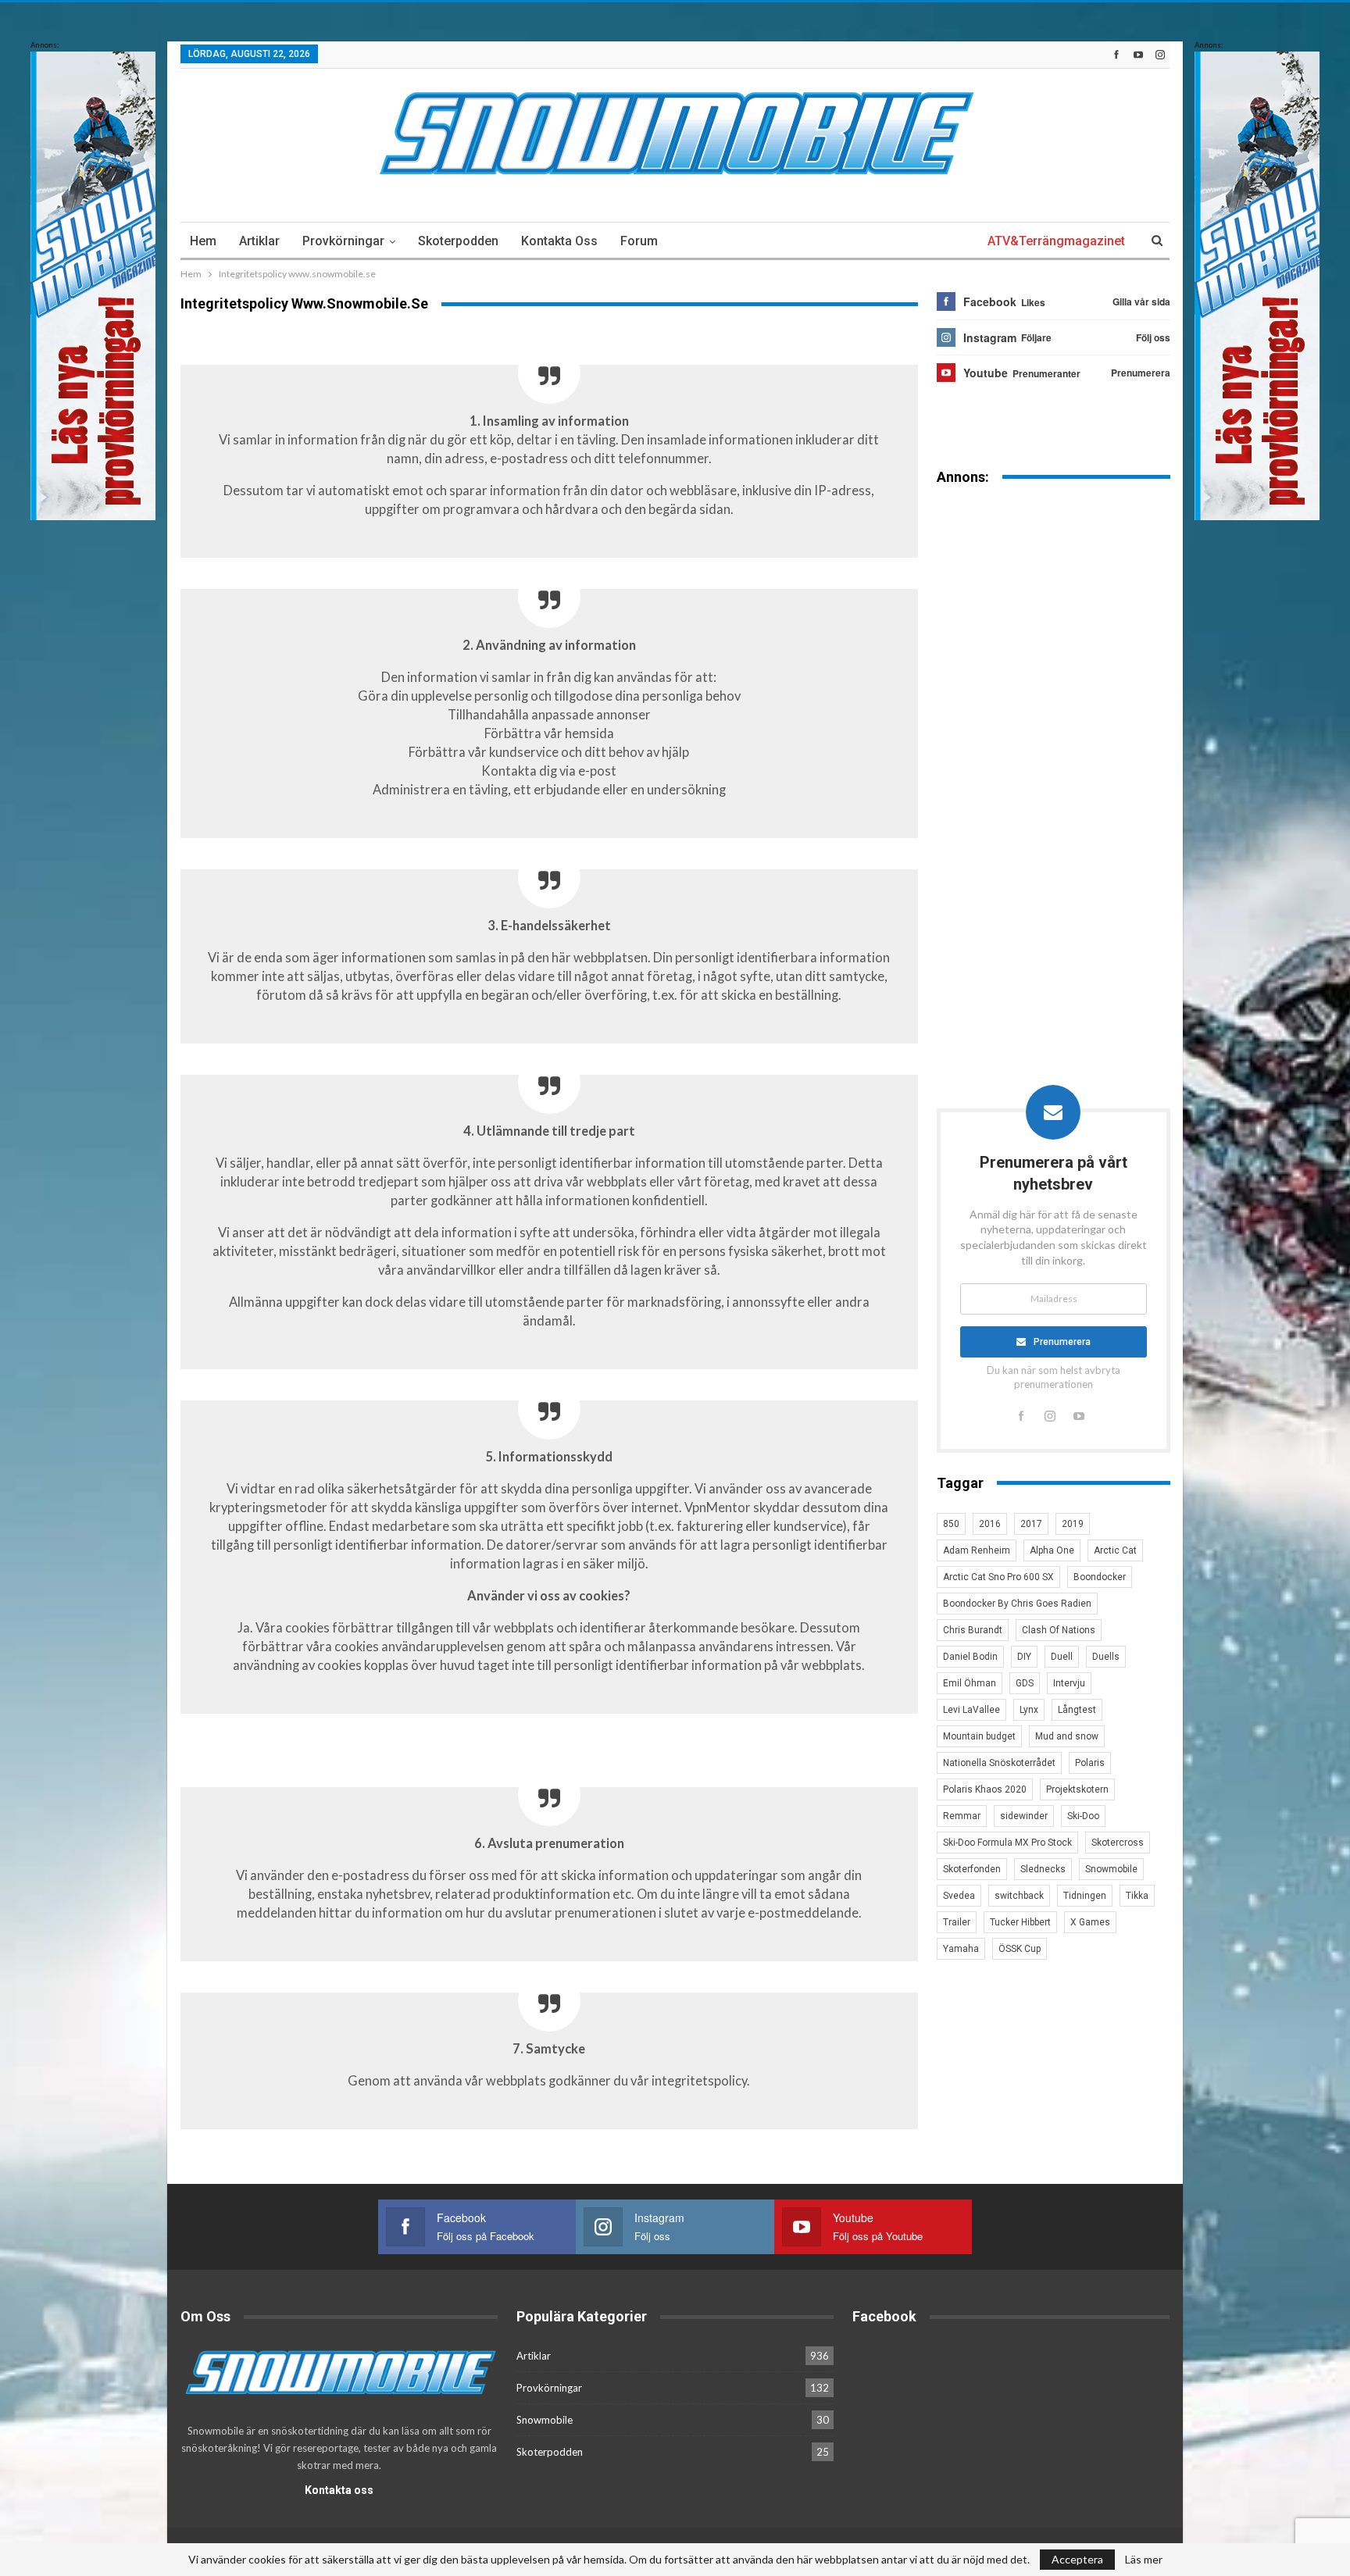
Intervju (1069, 1683)
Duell (1062, 1657)
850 (951, 1524)
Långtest (1077, 1710)
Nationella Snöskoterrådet (999, 1763)
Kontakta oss (559, 241)
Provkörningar (343, 241)
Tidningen (1085, 1896)
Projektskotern (1077, 1789)
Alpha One (1052, 1550)
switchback (1019, 1896)
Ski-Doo (1083, 1816)
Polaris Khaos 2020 (985, 1789)
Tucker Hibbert (1020, 1922)
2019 (1073, 1524)
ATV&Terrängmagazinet (1056, 241)
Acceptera (1077, 2559)
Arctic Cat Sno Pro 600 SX (998, 1577)
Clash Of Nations (1059, 1630)
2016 (990, 1524)
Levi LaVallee (971, 1710)
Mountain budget (979, 1736)
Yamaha (961, 1949)
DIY (1024, 1657)
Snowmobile (1111, 1869)
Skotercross (1118, 1843)
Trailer (957, 1922)
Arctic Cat (1115, 1550)
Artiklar (259, 241)
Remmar (962, 1816)
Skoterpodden (458, 241)
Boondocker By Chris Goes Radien (1017, 1604)
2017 (1031, 1524)
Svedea (959, 1896)
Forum (639, 241)
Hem (203, 241)
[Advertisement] (1054, 741)
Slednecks (1043, 1869)
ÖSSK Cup (1020, 1949)
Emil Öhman (970, 1683)
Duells (1106, 1657)
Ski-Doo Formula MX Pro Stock (1007, 1843)
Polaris (1090, 1763)
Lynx (1029, 1710)
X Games (1090, 1922)
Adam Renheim (977, 1550)
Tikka (1137, 1896)
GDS (1025, 1683)
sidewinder (1024, 1816)
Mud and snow (1067, 1736)
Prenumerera (1062, 1342)
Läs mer (1144, 2560)
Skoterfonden (972, 1869)
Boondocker (1100, 1577)
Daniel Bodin (970, 1657)
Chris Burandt (973, 1630)
